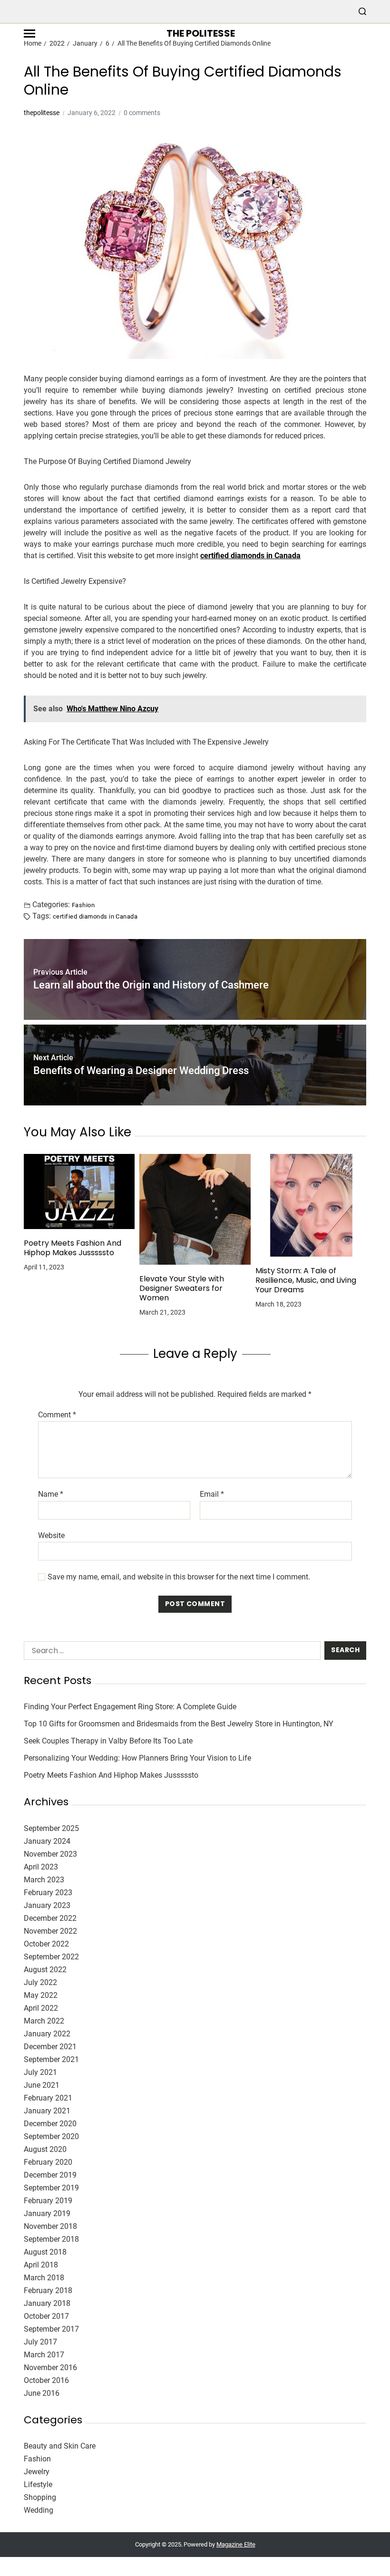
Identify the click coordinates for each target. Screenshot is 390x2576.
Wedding (39, 2510)
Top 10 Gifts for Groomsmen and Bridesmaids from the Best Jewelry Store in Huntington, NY (179, 1724)
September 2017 (51, 2329)
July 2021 (40, 2072)
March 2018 (44, 2278)
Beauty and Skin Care (60, 2446)
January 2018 (47, 2303)
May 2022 (41, 1995)
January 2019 (47, 2213)
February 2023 (48, 1893)
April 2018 (41, 2265)
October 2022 (46, 1944)
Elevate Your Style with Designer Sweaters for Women (182, 1288)
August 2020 (45, 2149)
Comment (57, 1415)
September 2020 (51, 2136)
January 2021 (47, 2111)
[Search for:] (170, 1652)
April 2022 (41, 2008)
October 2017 (46, 2316)
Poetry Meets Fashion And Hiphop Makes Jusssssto (73, 1248)
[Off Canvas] (29, 34)
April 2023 (41, 1867)
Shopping (40, 2497)
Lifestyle (38, 2484)
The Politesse (201, 33)
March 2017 (44, 2355)
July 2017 (40, 2342)
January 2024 (47, 1841)
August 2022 (45, 1970)
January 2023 (47, 1905)
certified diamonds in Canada (250, 556)
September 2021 (51, 2059)
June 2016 (42, 2393)
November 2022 (50, 1931)
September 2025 (51, 1828)
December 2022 (50, 1918)
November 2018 (50, 2226)
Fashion (83, 905)
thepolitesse (42, 113)
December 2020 (50, 2124)
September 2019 (51, 2188)
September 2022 (51, 1957)
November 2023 (50, 1854)
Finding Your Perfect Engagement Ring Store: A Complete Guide (130, 1707)
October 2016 (46, 2380)
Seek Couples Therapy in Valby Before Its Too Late (108, 1741)
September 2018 (51, 2239)
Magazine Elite (236, 2544)
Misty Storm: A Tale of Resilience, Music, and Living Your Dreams (306, 1280)
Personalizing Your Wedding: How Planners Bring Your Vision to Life (137, 1758)
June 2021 (42, 2085)
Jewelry (37, 2472)
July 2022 (40, 1982)
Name (51, 1494)
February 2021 (48, 2098)
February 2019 (48, 2201)
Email (212, 1494)
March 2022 (44, 2021)
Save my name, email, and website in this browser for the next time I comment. (179, 1577)
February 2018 (48, 2290)
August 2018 (45, 2252)
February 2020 (48, 2162)
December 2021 (50, 2047)
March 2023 (44, 1880)
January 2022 (47, 2034)
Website (51, 1535)
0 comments (142, 113)
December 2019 (50, 2175)
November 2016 (50, 2368)
